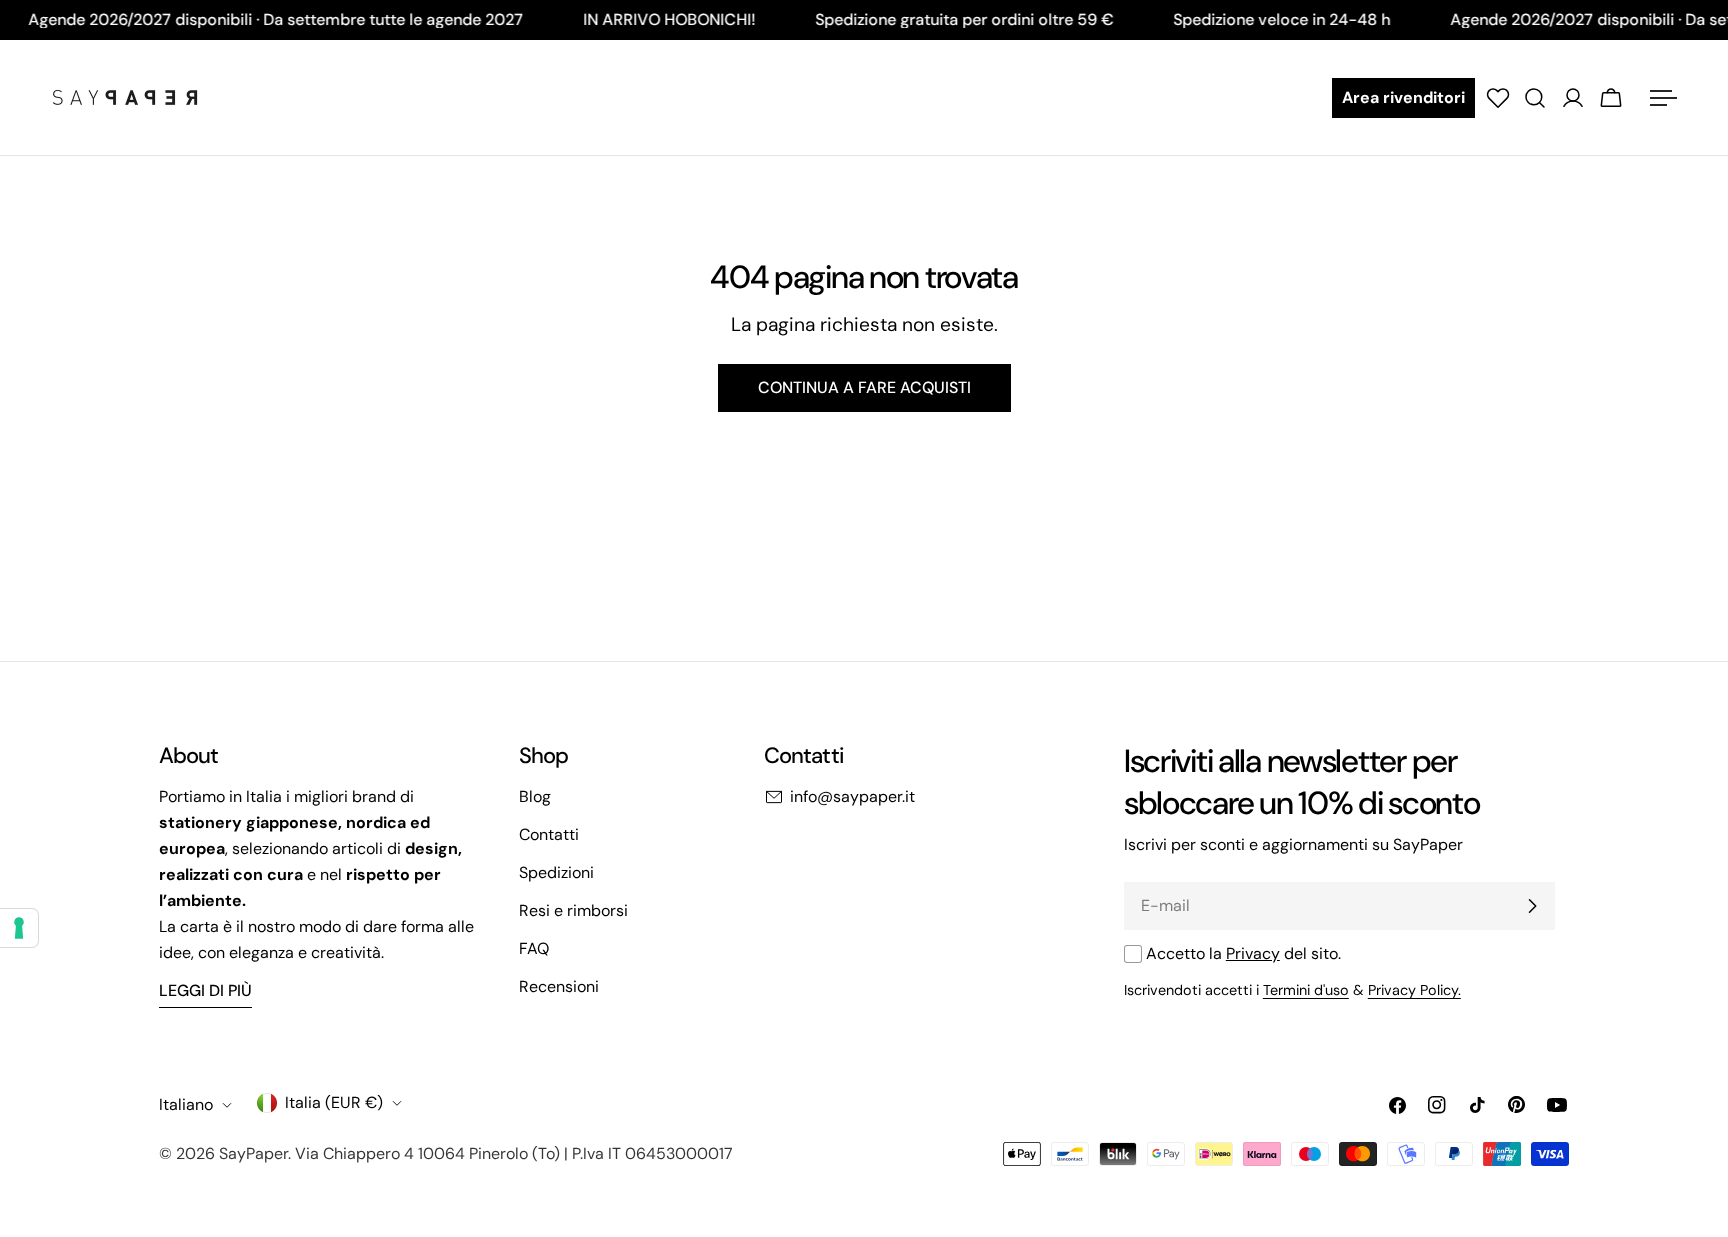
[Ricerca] (1535, 98)
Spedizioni (556, 872)
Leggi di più (205, 990)
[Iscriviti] (1532, 906)
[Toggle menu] (1663, 98)
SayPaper (253, 1153)
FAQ (534, 948)
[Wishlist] (1498, 98)
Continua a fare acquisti (864, 387)
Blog (535, 796)
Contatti (549, 834)
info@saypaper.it (852, 796)
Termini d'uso (1306, 990)
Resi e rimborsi (573, 910)
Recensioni (559, 986)
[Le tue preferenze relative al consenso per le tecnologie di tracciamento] (19, 928)
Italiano (186, 1104)
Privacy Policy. (1414, 990)
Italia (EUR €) (334, 1102)
